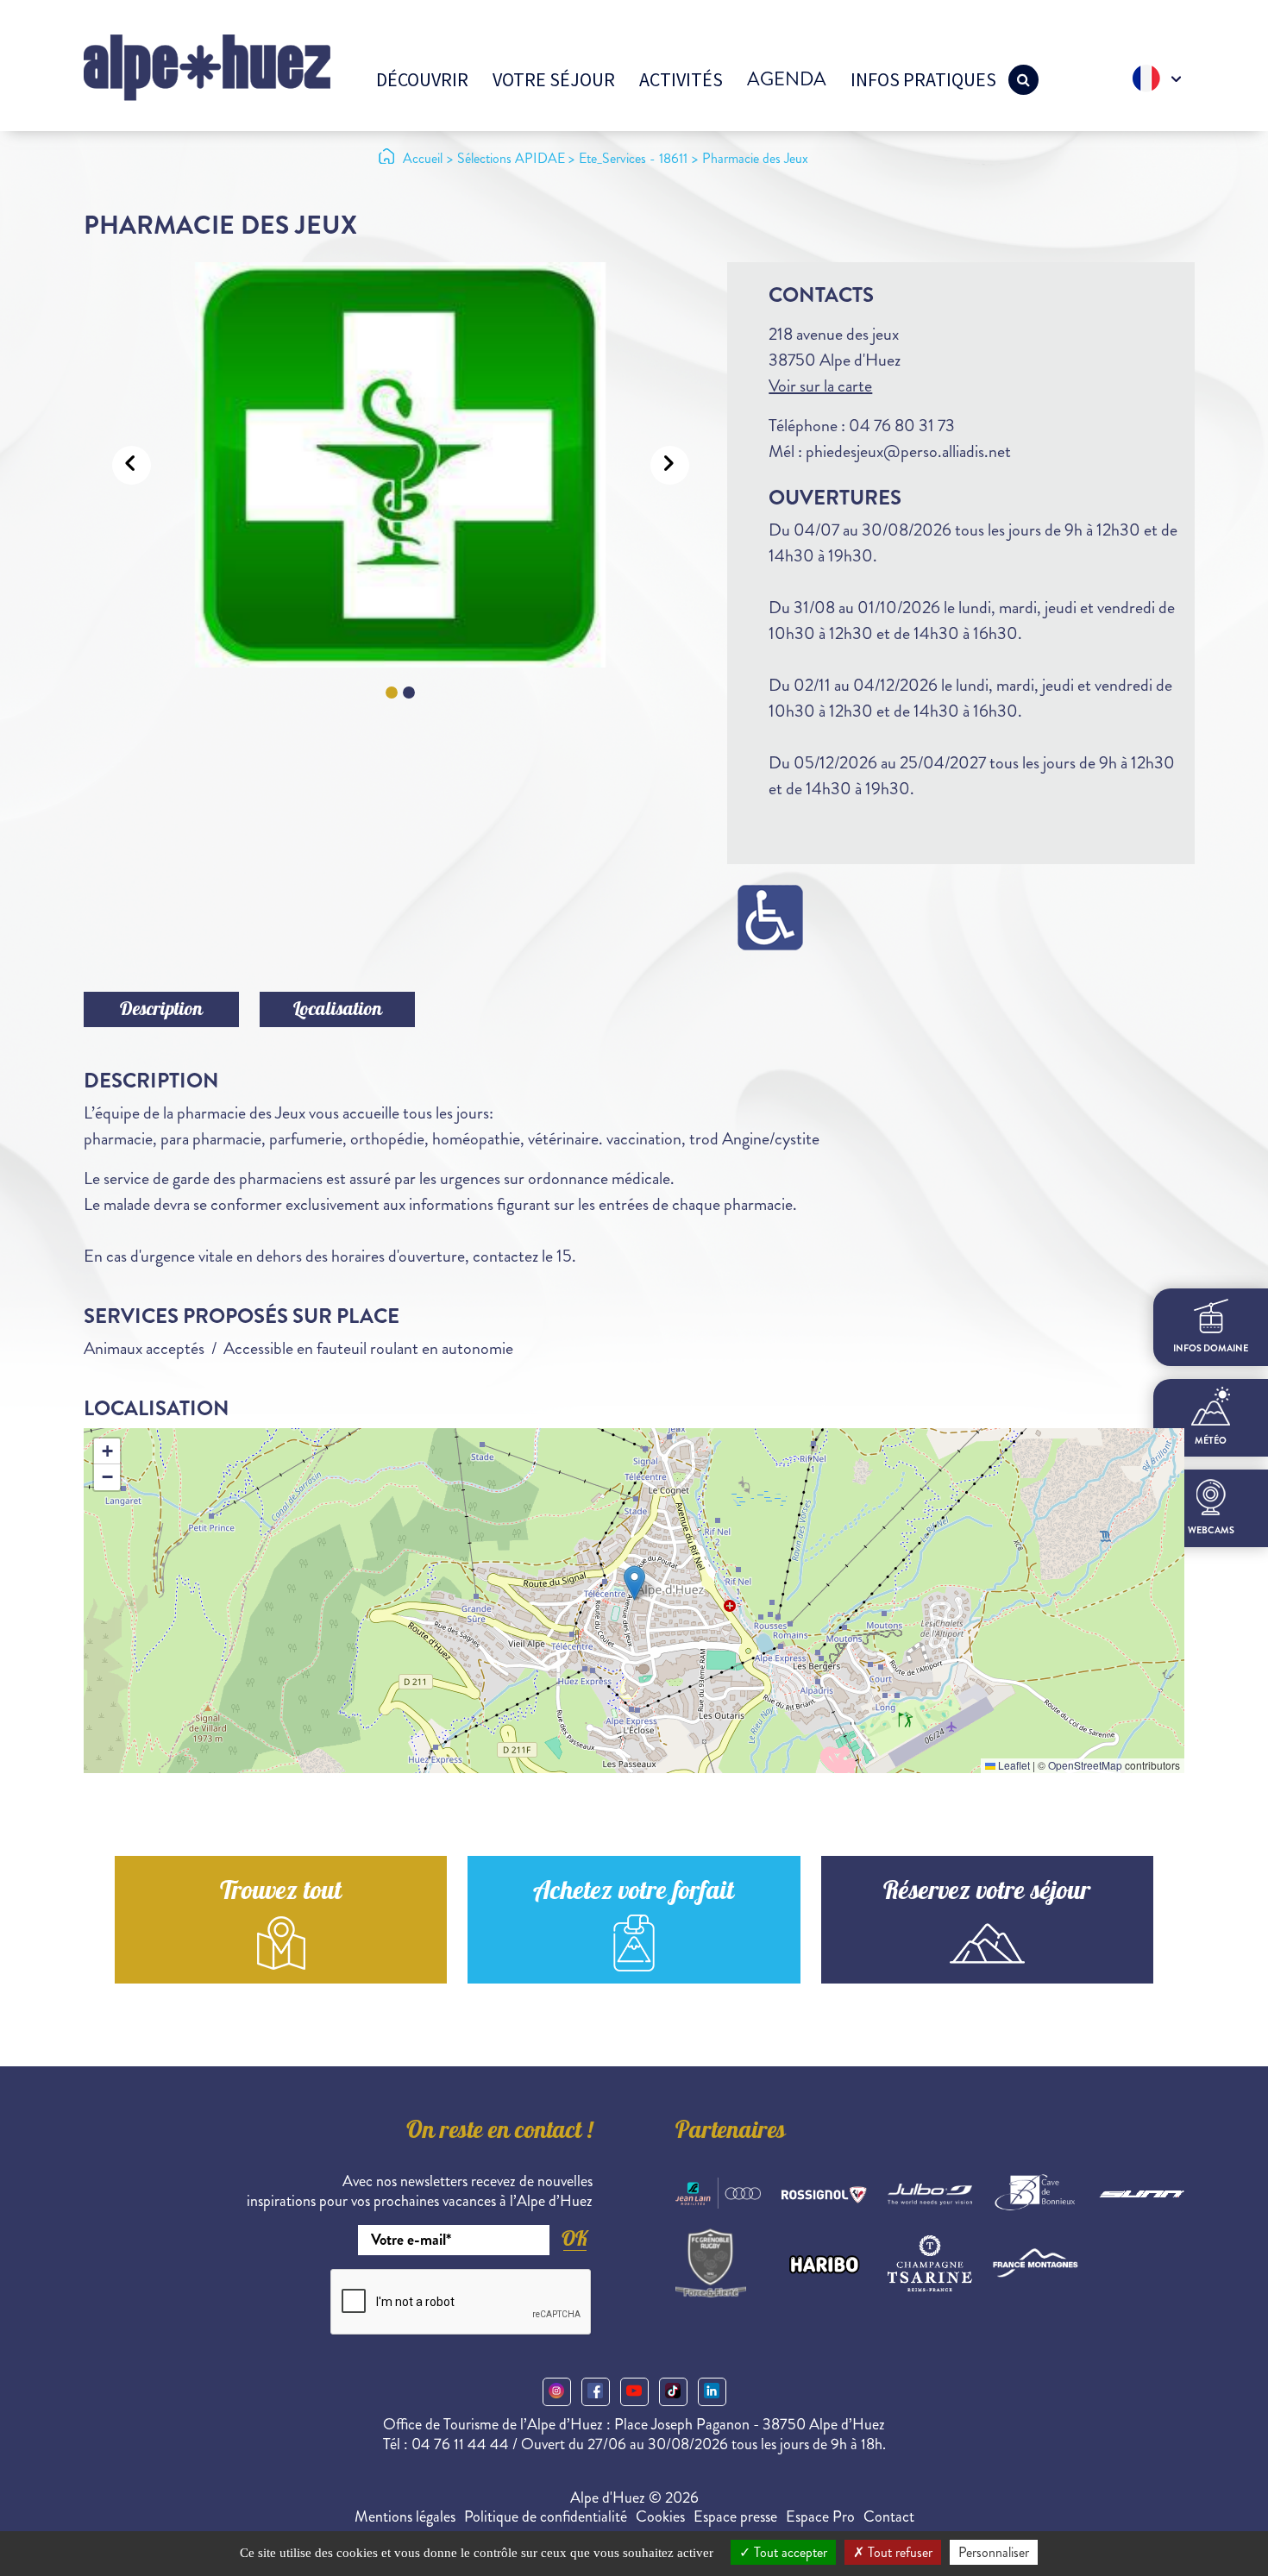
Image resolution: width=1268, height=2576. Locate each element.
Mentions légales (405, 2516)
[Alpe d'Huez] (207, 66)
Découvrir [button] (422, 79)
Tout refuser (898, 2552)
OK (574, 2238)
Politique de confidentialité (546, 2516)
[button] (634, 1583)
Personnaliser (994, 2552)
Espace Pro (820, 2516)
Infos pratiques (923, 79)
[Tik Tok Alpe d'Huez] (673, 2392)
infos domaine (1211, 1348)
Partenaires (731, 2133)
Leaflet (1013, 1765)
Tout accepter (789, 2552)
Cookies (660, 2516)
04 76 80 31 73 (902, 426)
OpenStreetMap (1085, 1765)
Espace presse (735, 2516)
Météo (1211, 1441)
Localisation (338, 1011)
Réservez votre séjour (987, 1893)
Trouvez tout (281, 1893)
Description (161, 1011)
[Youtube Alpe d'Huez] (634, 2392)
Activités (681, 79)
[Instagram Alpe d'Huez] (557, 2392)
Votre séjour (554, 79)
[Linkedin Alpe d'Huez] (712, 2392)
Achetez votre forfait (634, 1893)
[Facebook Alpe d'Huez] (596, 2392)
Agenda (787, 79)
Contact (889, 2516)
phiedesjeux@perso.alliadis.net (908, 451)
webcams (1211, 1529)
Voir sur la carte (820, 386)
